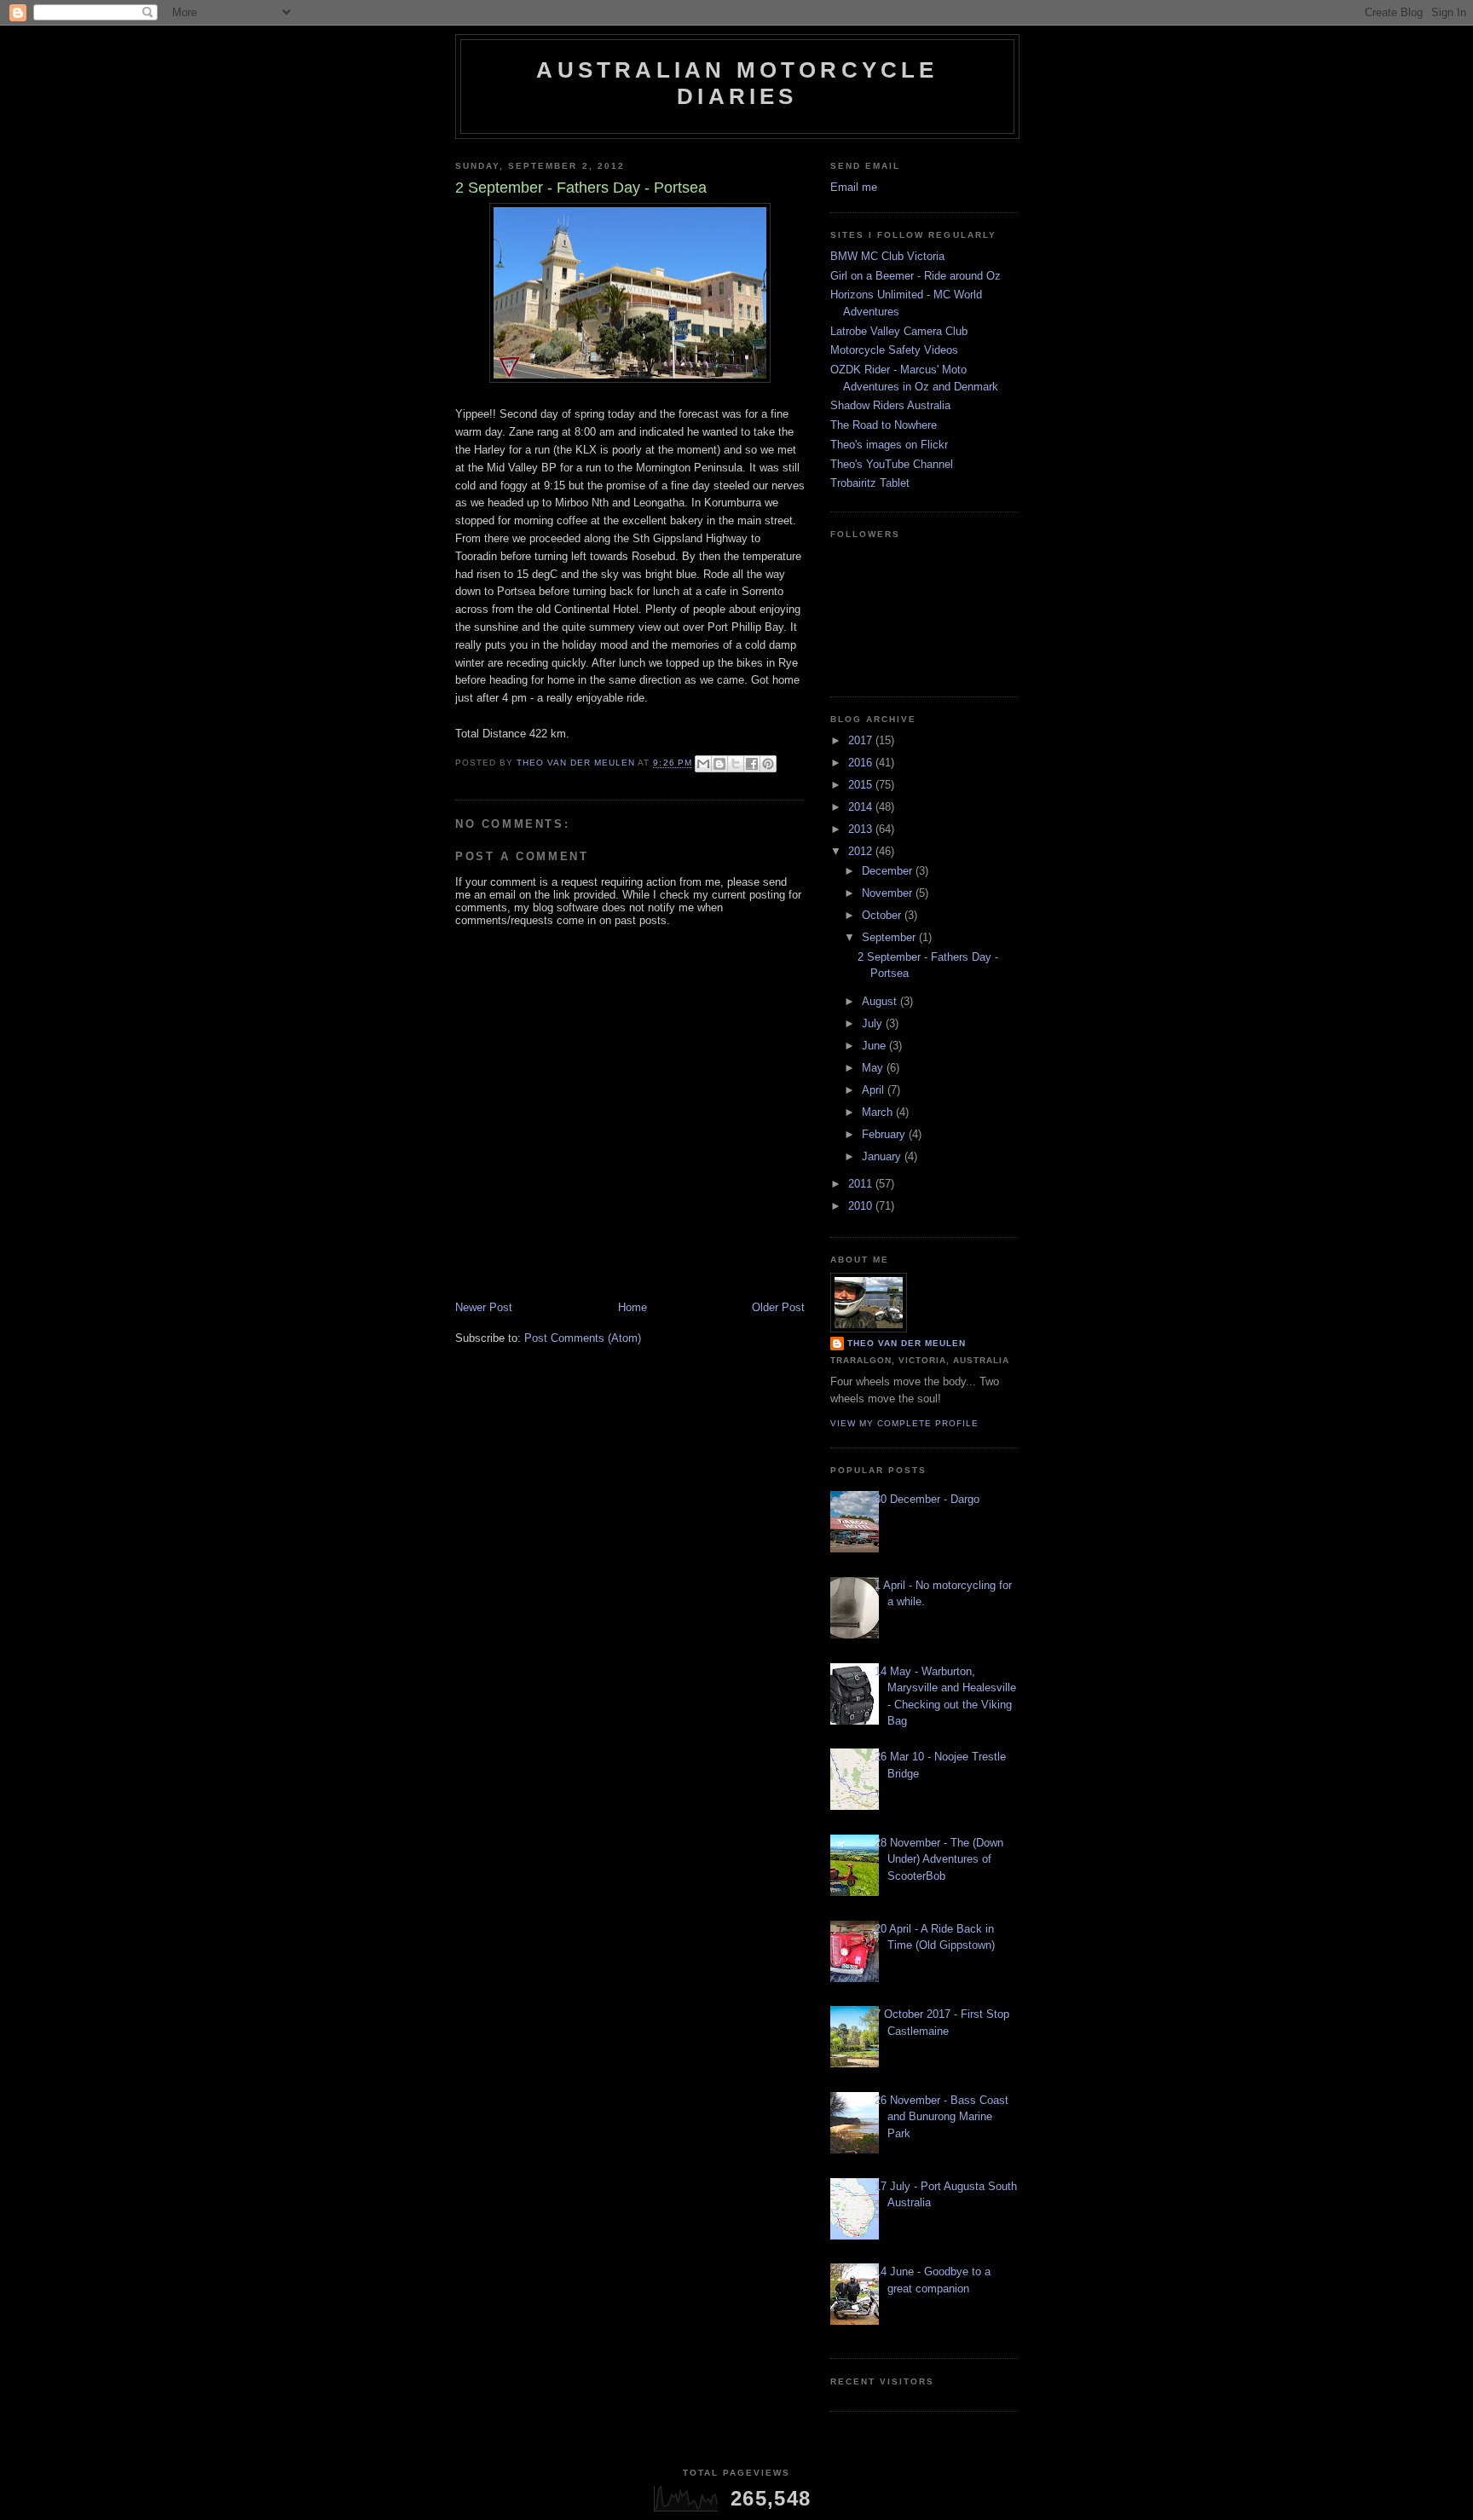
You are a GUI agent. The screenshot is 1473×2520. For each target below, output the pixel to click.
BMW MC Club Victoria (887, 256)
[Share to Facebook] (752, 764)
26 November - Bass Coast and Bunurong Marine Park (942, 2117)
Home (633, 1307)
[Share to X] (736, 764)
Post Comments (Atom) (583, 1338)
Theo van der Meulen (907, 1343)
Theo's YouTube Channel (892, 464)
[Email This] (703, 764)
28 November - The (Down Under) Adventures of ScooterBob (939, 1859)
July (874, 1023)
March (879, 1112)
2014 (862, 807)
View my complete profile (904, 1423)
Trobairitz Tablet (870, 483)
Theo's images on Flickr (889, 445)
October (883, 915)
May (874, 1068)
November (889, 893)
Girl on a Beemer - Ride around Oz (916, 276)
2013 (862, 829)
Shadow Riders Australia (890, 405)
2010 (862, 1206)
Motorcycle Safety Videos (894, 350)
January (883, 1156)
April (875, 1090)
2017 (862, 740)
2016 (862, 763)
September (890, 937)
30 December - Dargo (927, 1499)
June (875, 1046)
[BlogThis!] (719, 764)
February (885, 1134)
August (881, 1001)
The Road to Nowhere (884, 425)
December (889, 871)
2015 (862, 785)
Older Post (778, 1307)
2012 (862, 851)
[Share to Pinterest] (768, 764)
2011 (862, 1184)
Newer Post (484, 1307)
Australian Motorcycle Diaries (737, 83)
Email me (854, 187)
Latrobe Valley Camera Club (899, 331)
